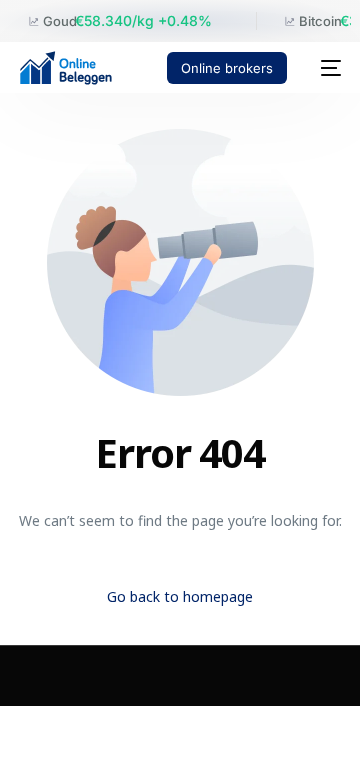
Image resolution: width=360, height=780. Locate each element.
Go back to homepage (180, 596)
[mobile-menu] (324, 68)
